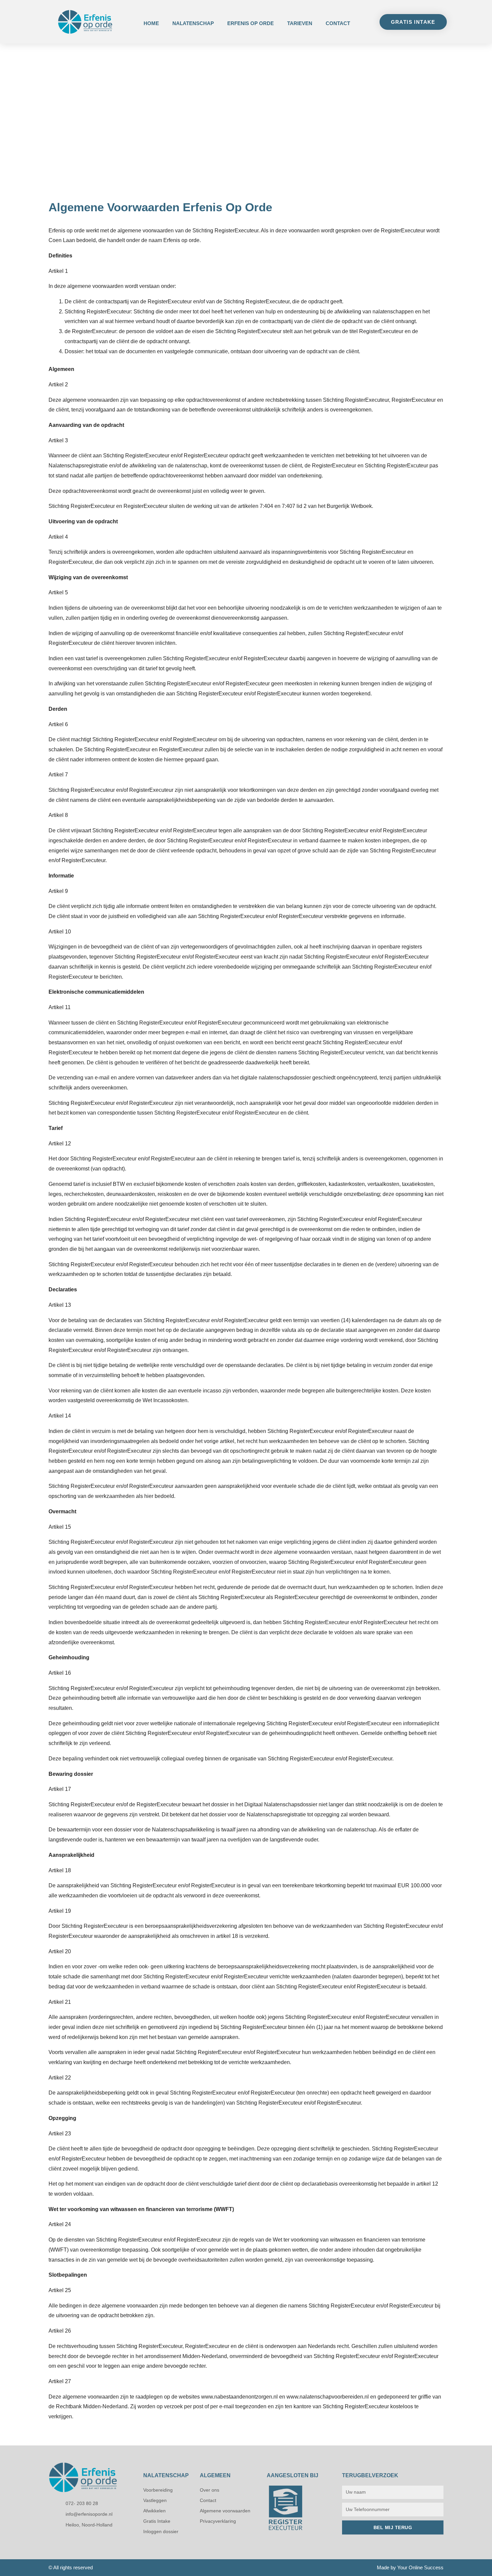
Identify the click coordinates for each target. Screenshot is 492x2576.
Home (151, 23)
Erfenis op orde (251, 23)
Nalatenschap (193, 23)
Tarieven (300, 23)
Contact (338, 23)
